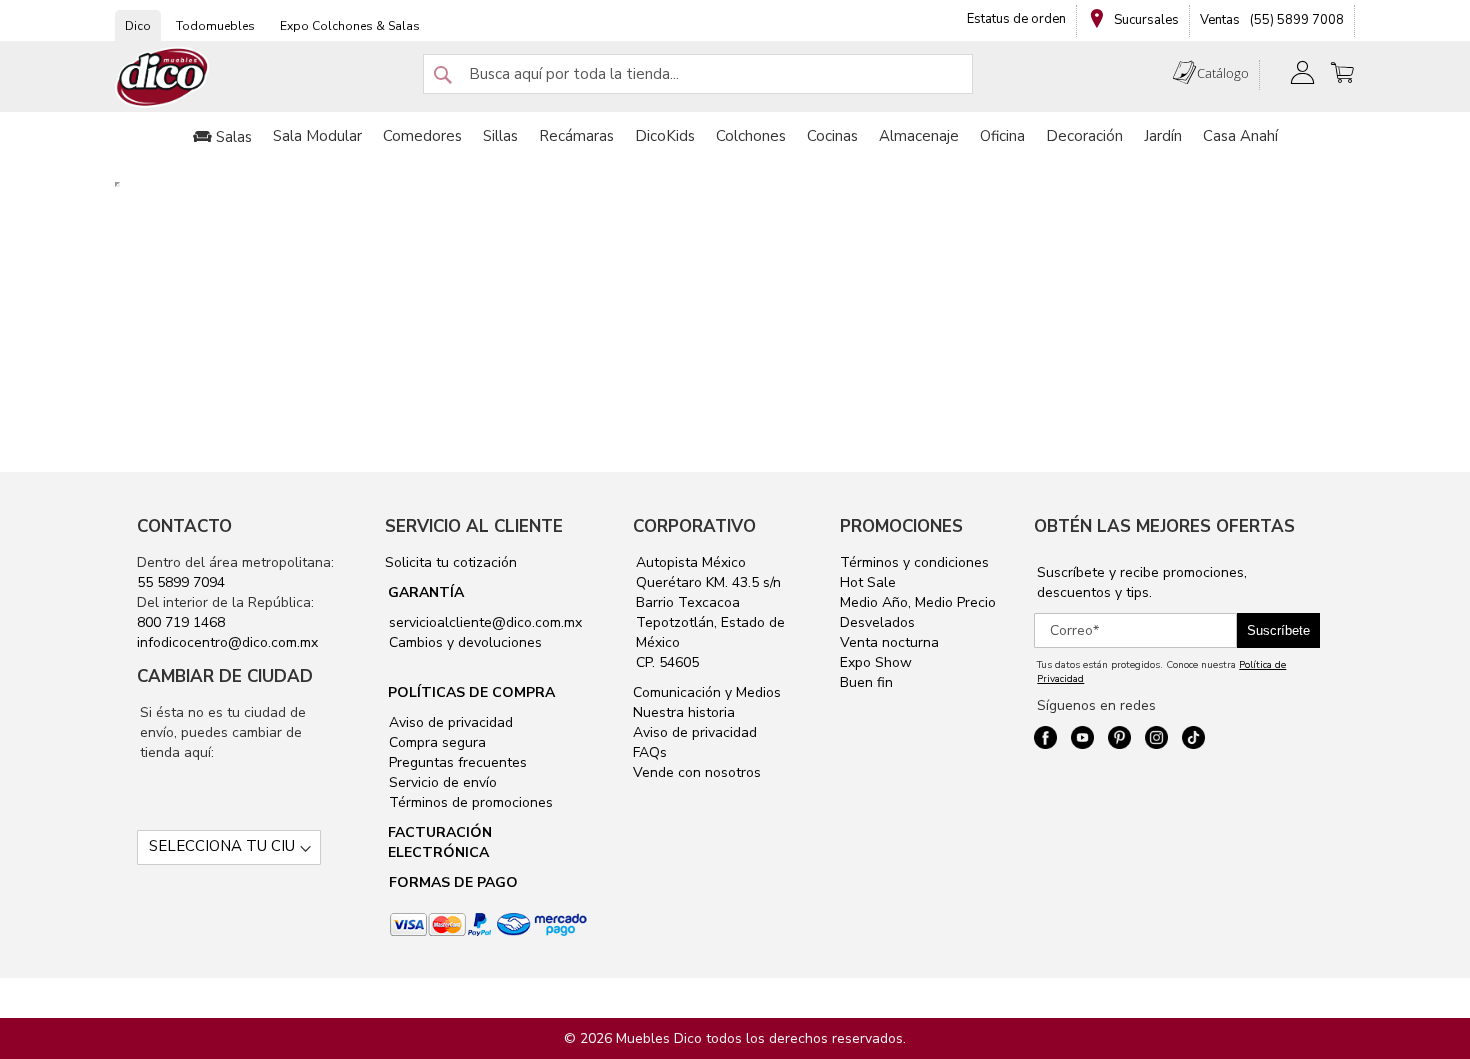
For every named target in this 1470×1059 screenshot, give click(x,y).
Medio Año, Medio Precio (918, 602)
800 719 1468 (181, 622)
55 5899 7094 (181, 582)
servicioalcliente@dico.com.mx (485, 622)
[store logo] (163, 77)
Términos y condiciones (914, 562)
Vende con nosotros (697, 772)
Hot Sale (868, 582)
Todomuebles (215, 26)
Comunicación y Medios (707, 692)
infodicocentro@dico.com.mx (227, 642)
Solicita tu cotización (451, 562)
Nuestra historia (684, 712)
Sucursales (1145, 20)
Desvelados (877, 622)
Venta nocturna (889, 642)
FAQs (650, 752)
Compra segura (435, 742)
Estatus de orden (1016, 19)
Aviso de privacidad (449, 722)
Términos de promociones (469, 802)
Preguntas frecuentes (456, 762)
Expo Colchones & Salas (350, 26)
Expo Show (876, 662)
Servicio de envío (441, 782)
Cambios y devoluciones (463, 642)
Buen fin (866, 682)
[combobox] (698, 74)
